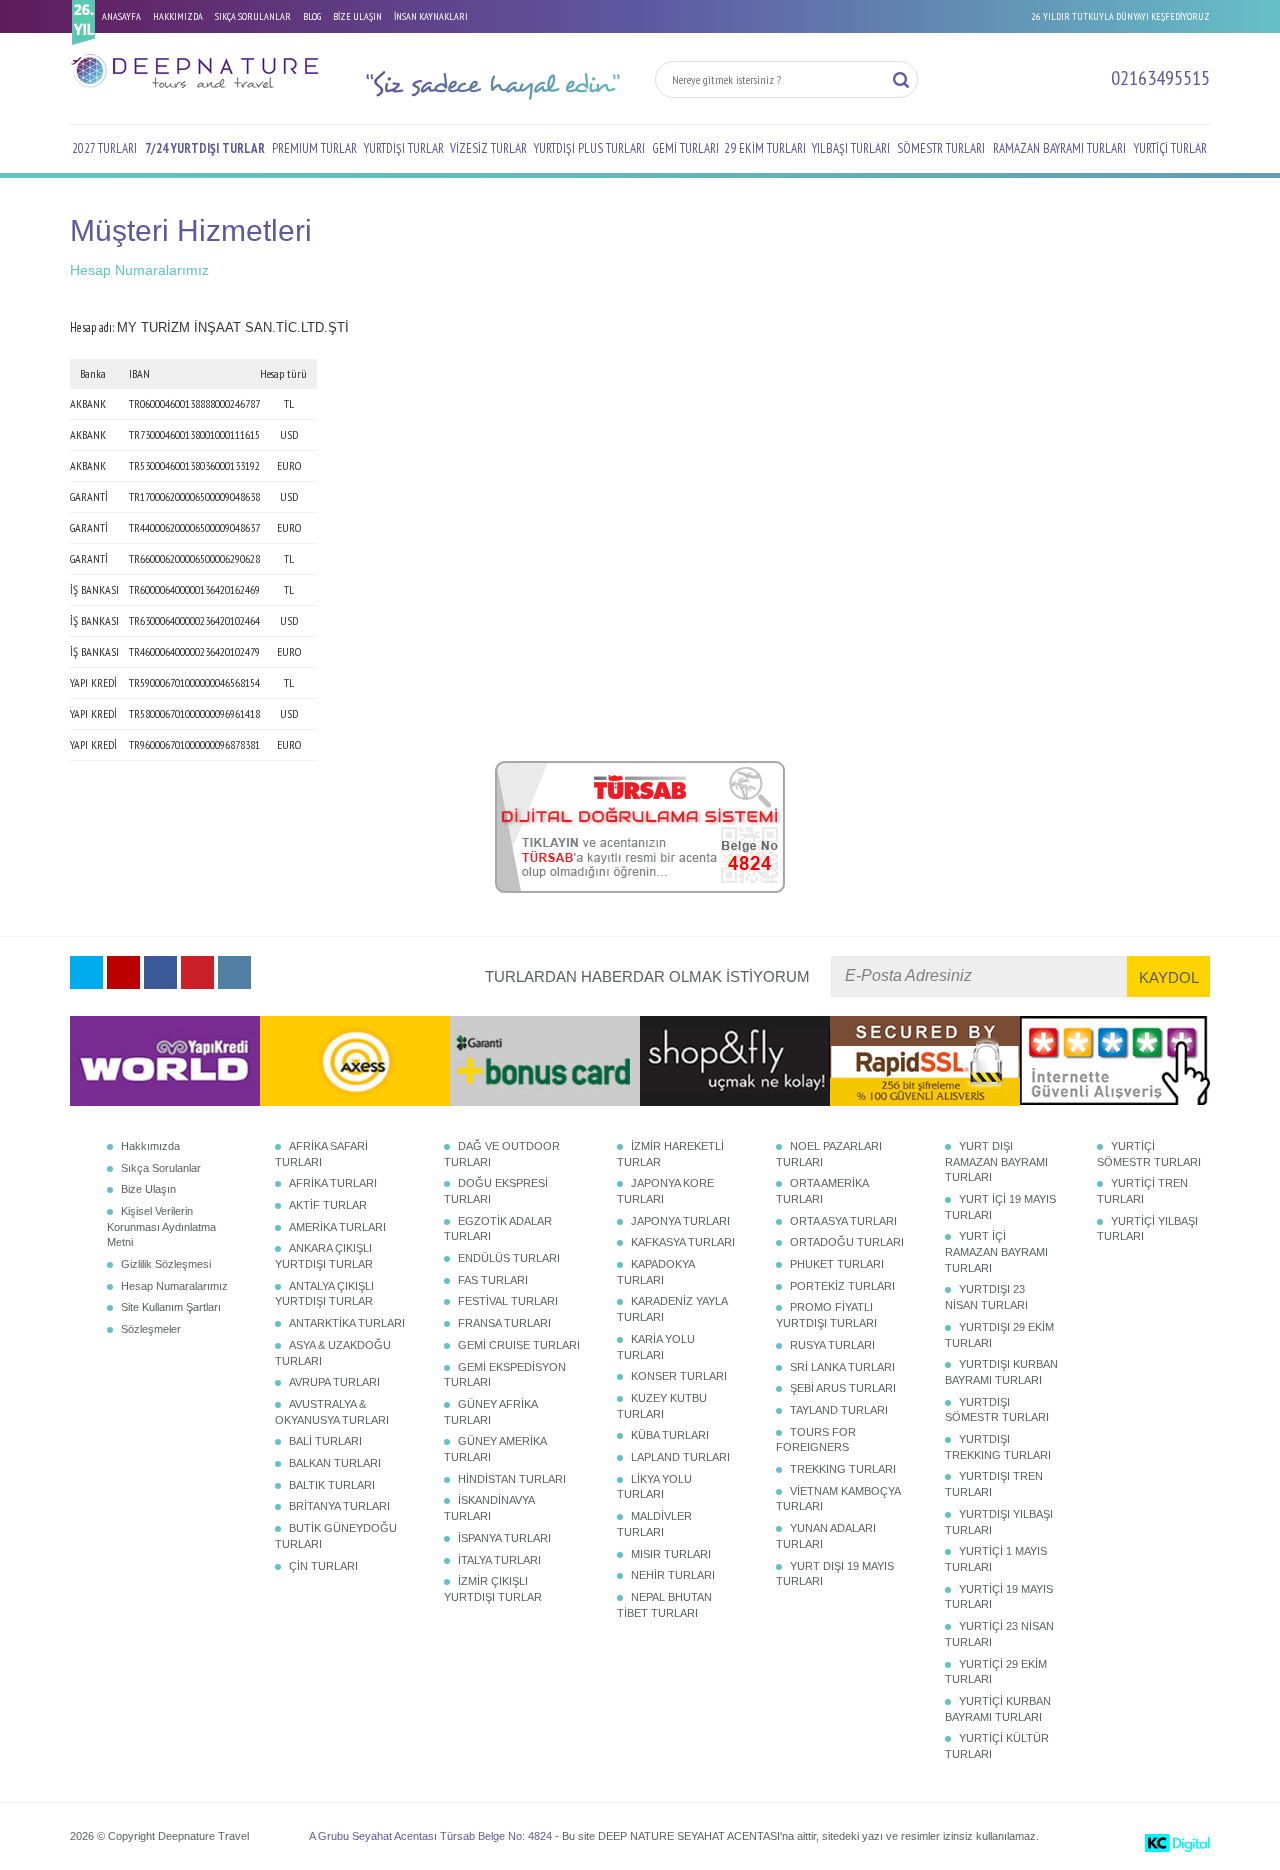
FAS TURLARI (493, 1280)
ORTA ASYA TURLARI (843, 1221)
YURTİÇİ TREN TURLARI (1142, 1191)
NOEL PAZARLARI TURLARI (829, 1154)
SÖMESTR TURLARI (941, 148)
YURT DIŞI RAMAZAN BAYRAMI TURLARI (996, 1161)
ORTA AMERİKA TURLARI (822, 1191)
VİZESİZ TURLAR (488, 148)
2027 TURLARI (104, 148)
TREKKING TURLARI (843, 1469)
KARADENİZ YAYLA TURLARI (672, 1309)
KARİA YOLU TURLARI (656, 1347)
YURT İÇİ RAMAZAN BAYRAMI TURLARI (996, 1251)
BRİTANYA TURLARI (339, 1506)
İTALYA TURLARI (499, 1560)
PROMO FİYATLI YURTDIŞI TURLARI (826, 1315)
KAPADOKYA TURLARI (655, 1272)
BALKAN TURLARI (335, 1463)
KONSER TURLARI (679, 1376)
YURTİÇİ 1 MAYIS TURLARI (996, 1559)
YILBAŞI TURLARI (851, 148)
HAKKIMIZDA (178, 16)
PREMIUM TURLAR (314, 148)
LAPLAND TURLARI (680, 1457)
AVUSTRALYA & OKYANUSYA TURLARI (332, 1412)
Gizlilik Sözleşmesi (166, 1264)
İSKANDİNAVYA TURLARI (489, 1508)
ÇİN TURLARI (323, 1566)
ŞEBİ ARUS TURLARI (843, 1388)
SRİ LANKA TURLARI (842, 1367)
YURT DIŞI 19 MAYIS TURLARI (835, 1574)
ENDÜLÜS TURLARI (509, 1258)
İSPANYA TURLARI (504, 1538)
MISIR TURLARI (671, 1554)
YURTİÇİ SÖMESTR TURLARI (1149, 1154)
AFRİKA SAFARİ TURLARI (321, 1154)
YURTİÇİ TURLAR (1170, 148)
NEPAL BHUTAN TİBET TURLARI (664, 1605)
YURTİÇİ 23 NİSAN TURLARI (999, 1634)
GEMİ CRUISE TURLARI (519, 1345)
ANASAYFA (121, 16)
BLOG (312, 16)
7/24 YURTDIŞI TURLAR (205, 148)
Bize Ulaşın (148, 1189)
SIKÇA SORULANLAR (253, 16)
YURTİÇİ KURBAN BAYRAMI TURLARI (998, 1709)
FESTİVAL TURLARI (508, 1301)
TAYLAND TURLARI (839, 1410)
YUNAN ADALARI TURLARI (826, 1536)
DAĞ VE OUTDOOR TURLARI (502, 1154)
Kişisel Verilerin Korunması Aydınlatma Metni (161, 1226)
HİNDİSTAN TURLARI (512, 1479)
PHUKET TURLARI (837, 1264)
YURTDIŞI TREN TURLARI (994, 1484)
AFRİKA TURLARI (333, 1183)
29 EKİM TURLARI (765, 148)
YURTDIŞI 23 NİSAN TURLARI (986, 1297)
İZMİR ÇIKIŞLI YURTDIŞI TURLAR (493, 1589)
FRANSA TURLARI (504, 1323)
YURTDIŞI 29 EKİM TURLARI (999, 1335)
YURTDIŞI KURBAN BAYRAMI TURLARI (1001, 1372)
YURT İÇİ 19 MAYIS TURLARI (1000, 1207)
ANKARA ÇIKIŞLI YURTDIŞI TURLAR (324, 1256)
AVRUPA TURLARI (334, 1382)
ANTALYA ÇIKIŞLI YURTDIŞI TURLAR (324, 1294)
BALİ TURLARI (325, 1441)
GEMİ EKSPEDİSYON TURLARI (505, 1375)
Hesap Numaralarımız (174, 1286)
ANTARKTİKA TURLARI (347, 1323)
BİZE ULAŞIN (357, 16)
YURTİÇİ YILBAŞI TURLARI (1147, 1229)
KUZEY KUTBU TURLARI (662, 1406)
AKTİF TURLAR (328, 1205)
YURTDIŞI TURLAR (404, 148)
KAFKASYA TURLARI (683, 1242)
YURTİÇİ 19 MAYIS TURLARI (999, 1597)
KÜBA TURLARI (670, 1435)
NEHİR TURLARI (673, 1575)
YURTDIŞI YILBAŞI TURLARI (999, 1522)
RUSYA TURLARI (832, 1345)
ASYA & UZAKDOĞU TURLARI (333, 1353)
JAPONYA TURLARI (680, 1221)
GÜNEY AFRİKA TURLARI (490, 1412)
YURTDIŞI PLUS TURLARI (589, 148)
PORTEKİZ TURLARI (842, 1286)
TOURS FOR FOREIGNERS (816, 1440)
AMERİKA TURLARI (337, 1227)
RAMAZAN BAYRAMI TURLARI (1059, 148)
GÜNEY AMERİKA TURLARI (495, 1449)
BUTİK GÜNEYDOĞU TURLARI (336, 1536)
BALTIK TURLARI (332, 1485)
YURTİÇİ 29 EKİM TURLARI (996, 1672)
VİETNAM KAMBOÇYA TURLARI (838, 1499)
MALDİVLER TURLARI (654, 1524)
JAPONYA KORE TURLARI (665, 1191)
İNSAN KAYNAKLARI (431, 16)
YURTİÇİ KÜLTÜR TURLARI (997, 1746)
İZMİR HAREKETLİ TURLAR (670, 1154)
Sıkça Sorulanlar (161, 1168)
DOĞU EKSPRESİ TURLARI (496, 1191)
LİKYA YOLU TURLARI (654, 1487)
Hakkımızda (150, 1146)
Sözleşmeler (151, 1329)
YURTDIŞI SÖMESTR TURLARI (997, 1410)
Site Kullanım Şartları (171, 1307)
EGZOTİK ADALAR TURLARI (498, 1229)
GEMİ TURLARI (685, 148)
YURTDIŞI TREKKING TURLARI (998, 1447)
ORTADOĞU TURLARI (847, 1242)
